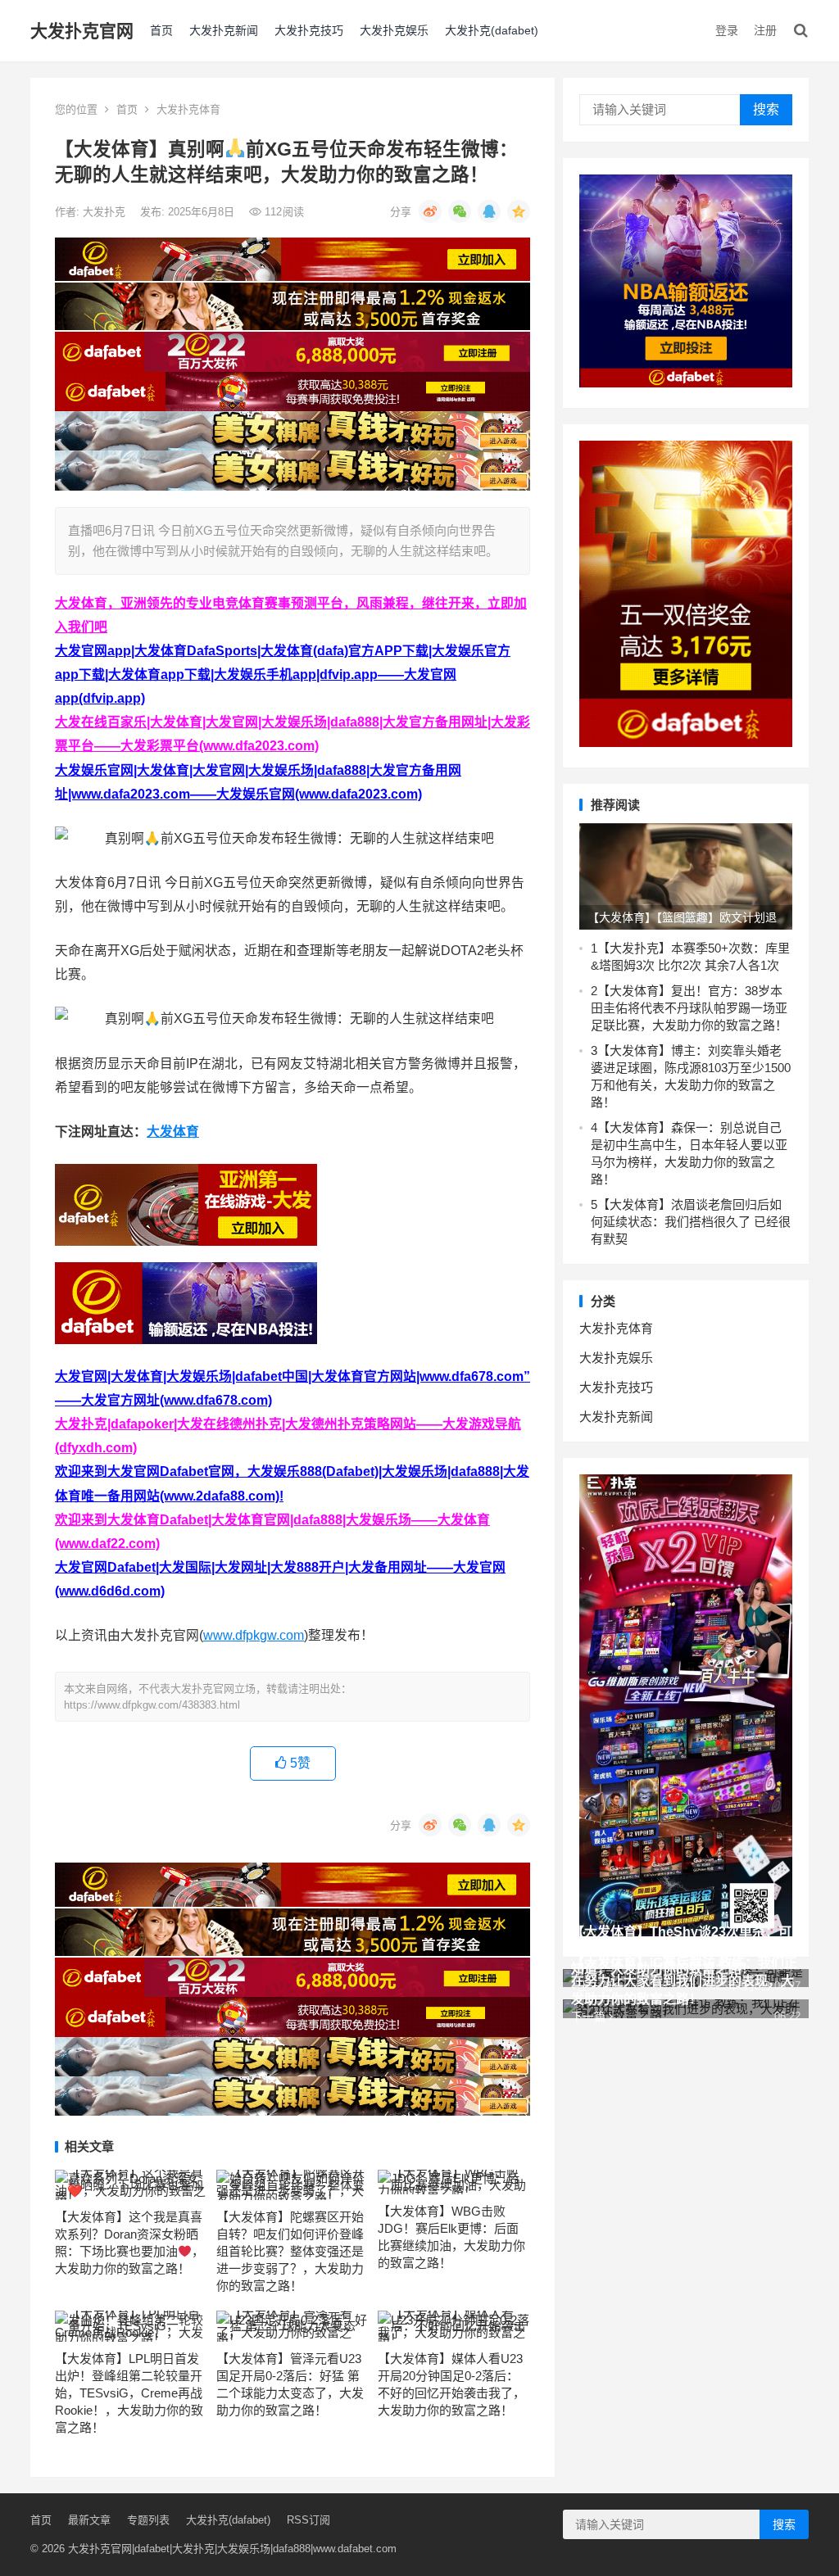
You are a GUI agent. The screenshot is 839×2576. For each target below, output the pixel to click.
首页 (161, 30)
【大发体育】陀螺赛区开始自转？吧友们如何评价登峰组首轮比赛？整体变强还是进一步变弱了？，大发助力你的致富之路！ (290, 2251)
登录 (727, 30)
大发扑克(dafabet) (492, 30)
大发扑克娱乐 (394, 30)
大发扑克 (106, 212)
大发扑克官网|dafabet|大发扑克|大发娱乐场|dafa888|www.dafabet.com (232, 2549)
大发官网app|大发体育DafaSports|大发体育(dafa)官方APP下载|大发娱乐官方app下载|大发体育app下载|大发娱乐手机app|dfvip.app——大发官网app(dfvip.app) (283, 675)
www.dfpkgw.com (254, 1635)
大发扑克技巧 (309, 30)
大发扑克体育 (188, 109)
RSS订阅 (308, 2520)
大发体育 (173, 1132)
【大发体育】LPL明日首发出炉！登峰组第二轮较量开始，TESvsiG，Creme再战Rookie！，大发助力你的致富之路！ (129, 2393)
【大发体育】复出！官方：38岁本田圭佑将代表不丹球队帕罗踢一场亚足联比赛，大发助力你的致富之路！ (689, 1008)
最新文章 (89, 2520)
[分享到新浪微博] (430, 211)
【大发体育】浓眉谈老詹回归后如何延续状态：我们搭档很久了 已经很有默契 (691, 1222)
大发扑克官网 (82, 31)
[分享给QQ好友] (489, 211)
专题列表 (148, 2520)
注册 (765, 30)
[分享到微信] (460, 211)
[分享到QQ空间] (519, 211)
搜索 (766, 109)
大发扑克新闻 (224, 30)
